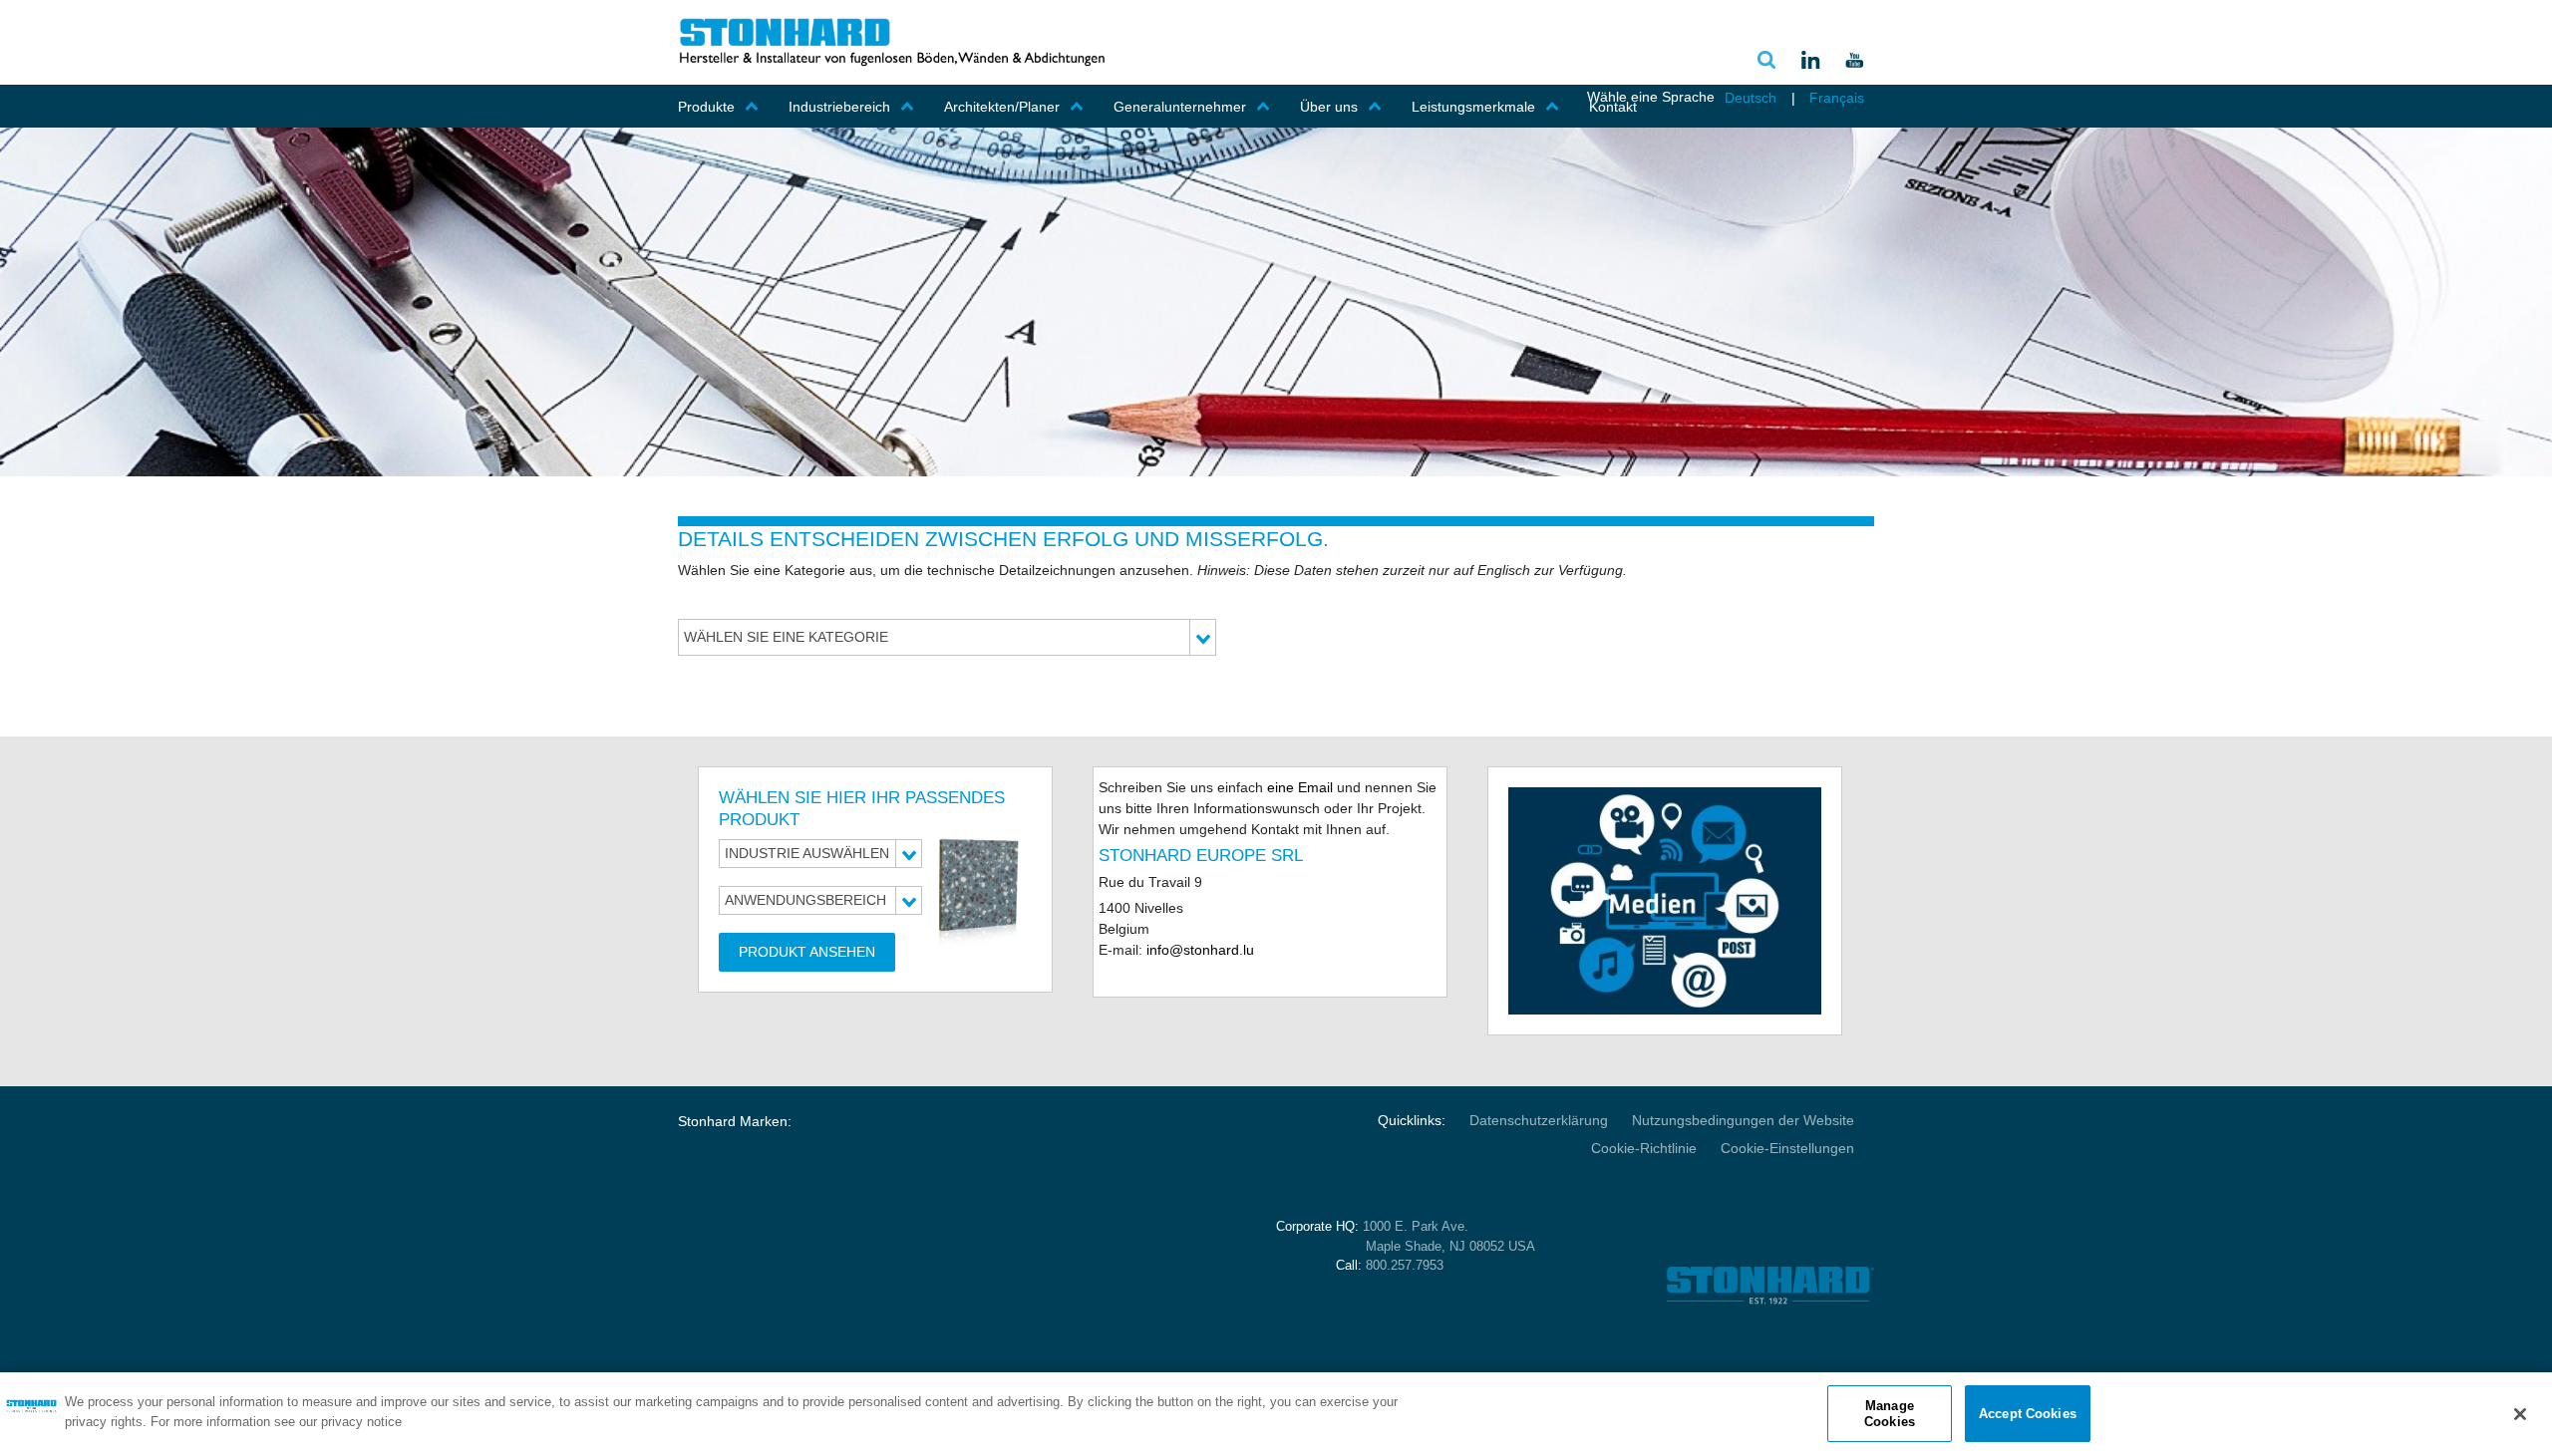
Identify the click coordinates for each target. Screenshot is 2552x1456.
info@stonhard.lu (1198, 950)
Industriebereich (839, 107)
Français (1837, 98)
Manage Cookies (1890, 1414)
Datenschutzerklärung (1539, 1120)
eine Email (1298, 787)
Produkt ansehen (807, 952)
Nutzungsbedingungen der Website (1743, 1120)
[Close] (2520, 1414)
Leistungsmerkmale (1473, 107)
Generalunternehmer (1180, 107)
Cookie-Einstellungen (1787, 1148)
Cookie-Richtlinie (1644, 1148)
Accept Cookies (2028, 1414)
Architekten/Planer (1002, 107)
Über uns (1329, 107)
